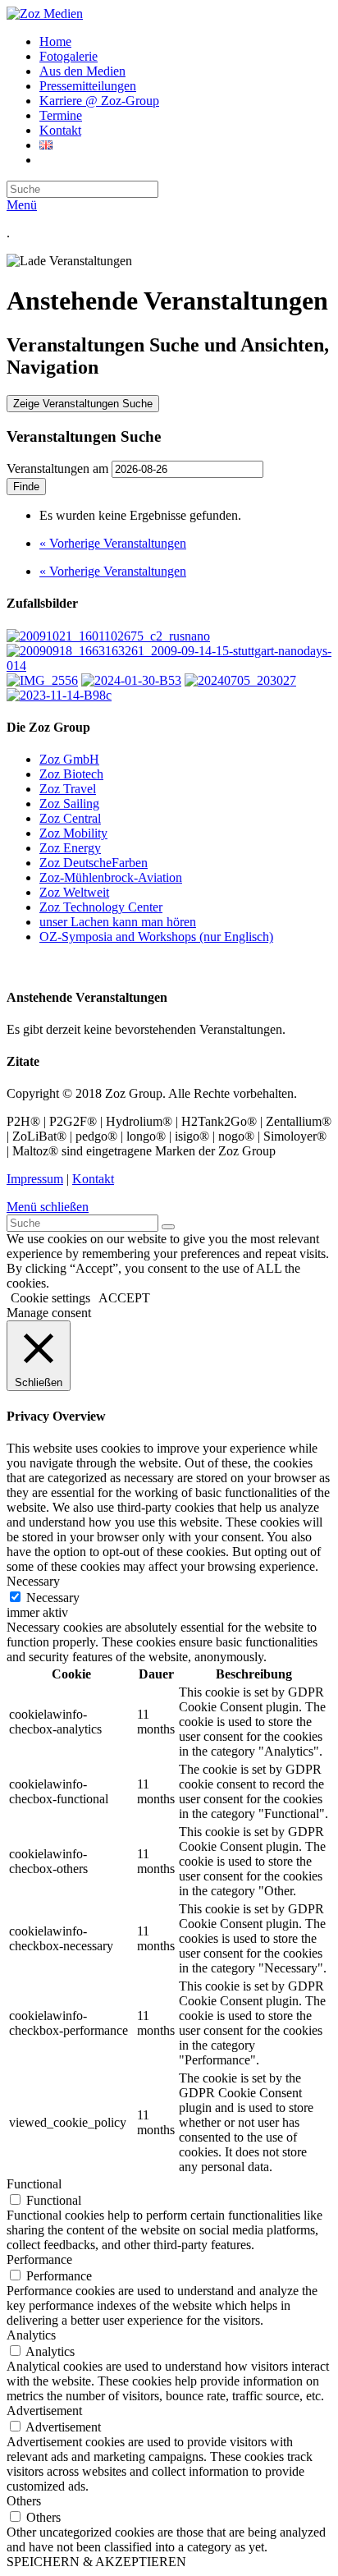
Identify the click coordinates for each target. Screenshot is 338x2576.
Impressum (35, 1179)
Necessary (53, 1598)
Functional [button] (34, 2184)
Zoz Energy (70, 848)
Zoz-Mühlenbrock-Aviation (111, 877)
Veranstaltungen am (57, 468)
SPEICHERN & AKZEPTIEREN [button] (96, 2562)
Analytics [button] (31, 2335)
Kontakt (93, 1179)
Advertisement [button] (44, 2411)
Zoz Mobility (73, 833)
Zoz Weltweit (74, 892)
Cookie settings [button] (50, 1298)
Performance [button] (39, 2259)
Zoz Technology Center (101, 907)
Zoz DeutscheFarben (94, 863)
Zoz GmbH (69, 759)
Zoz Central (70, 818)
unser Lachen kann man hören (118, 922)
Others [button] (24, 2501)
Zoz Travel (68, 789)
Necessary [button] (33, 1581)
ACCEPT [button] (124, 1298)
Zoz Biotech (71, 774)
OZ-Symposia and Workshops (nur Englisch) (156, 937)
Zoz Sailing (69, 804)
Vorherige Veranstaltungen (113, 543)
